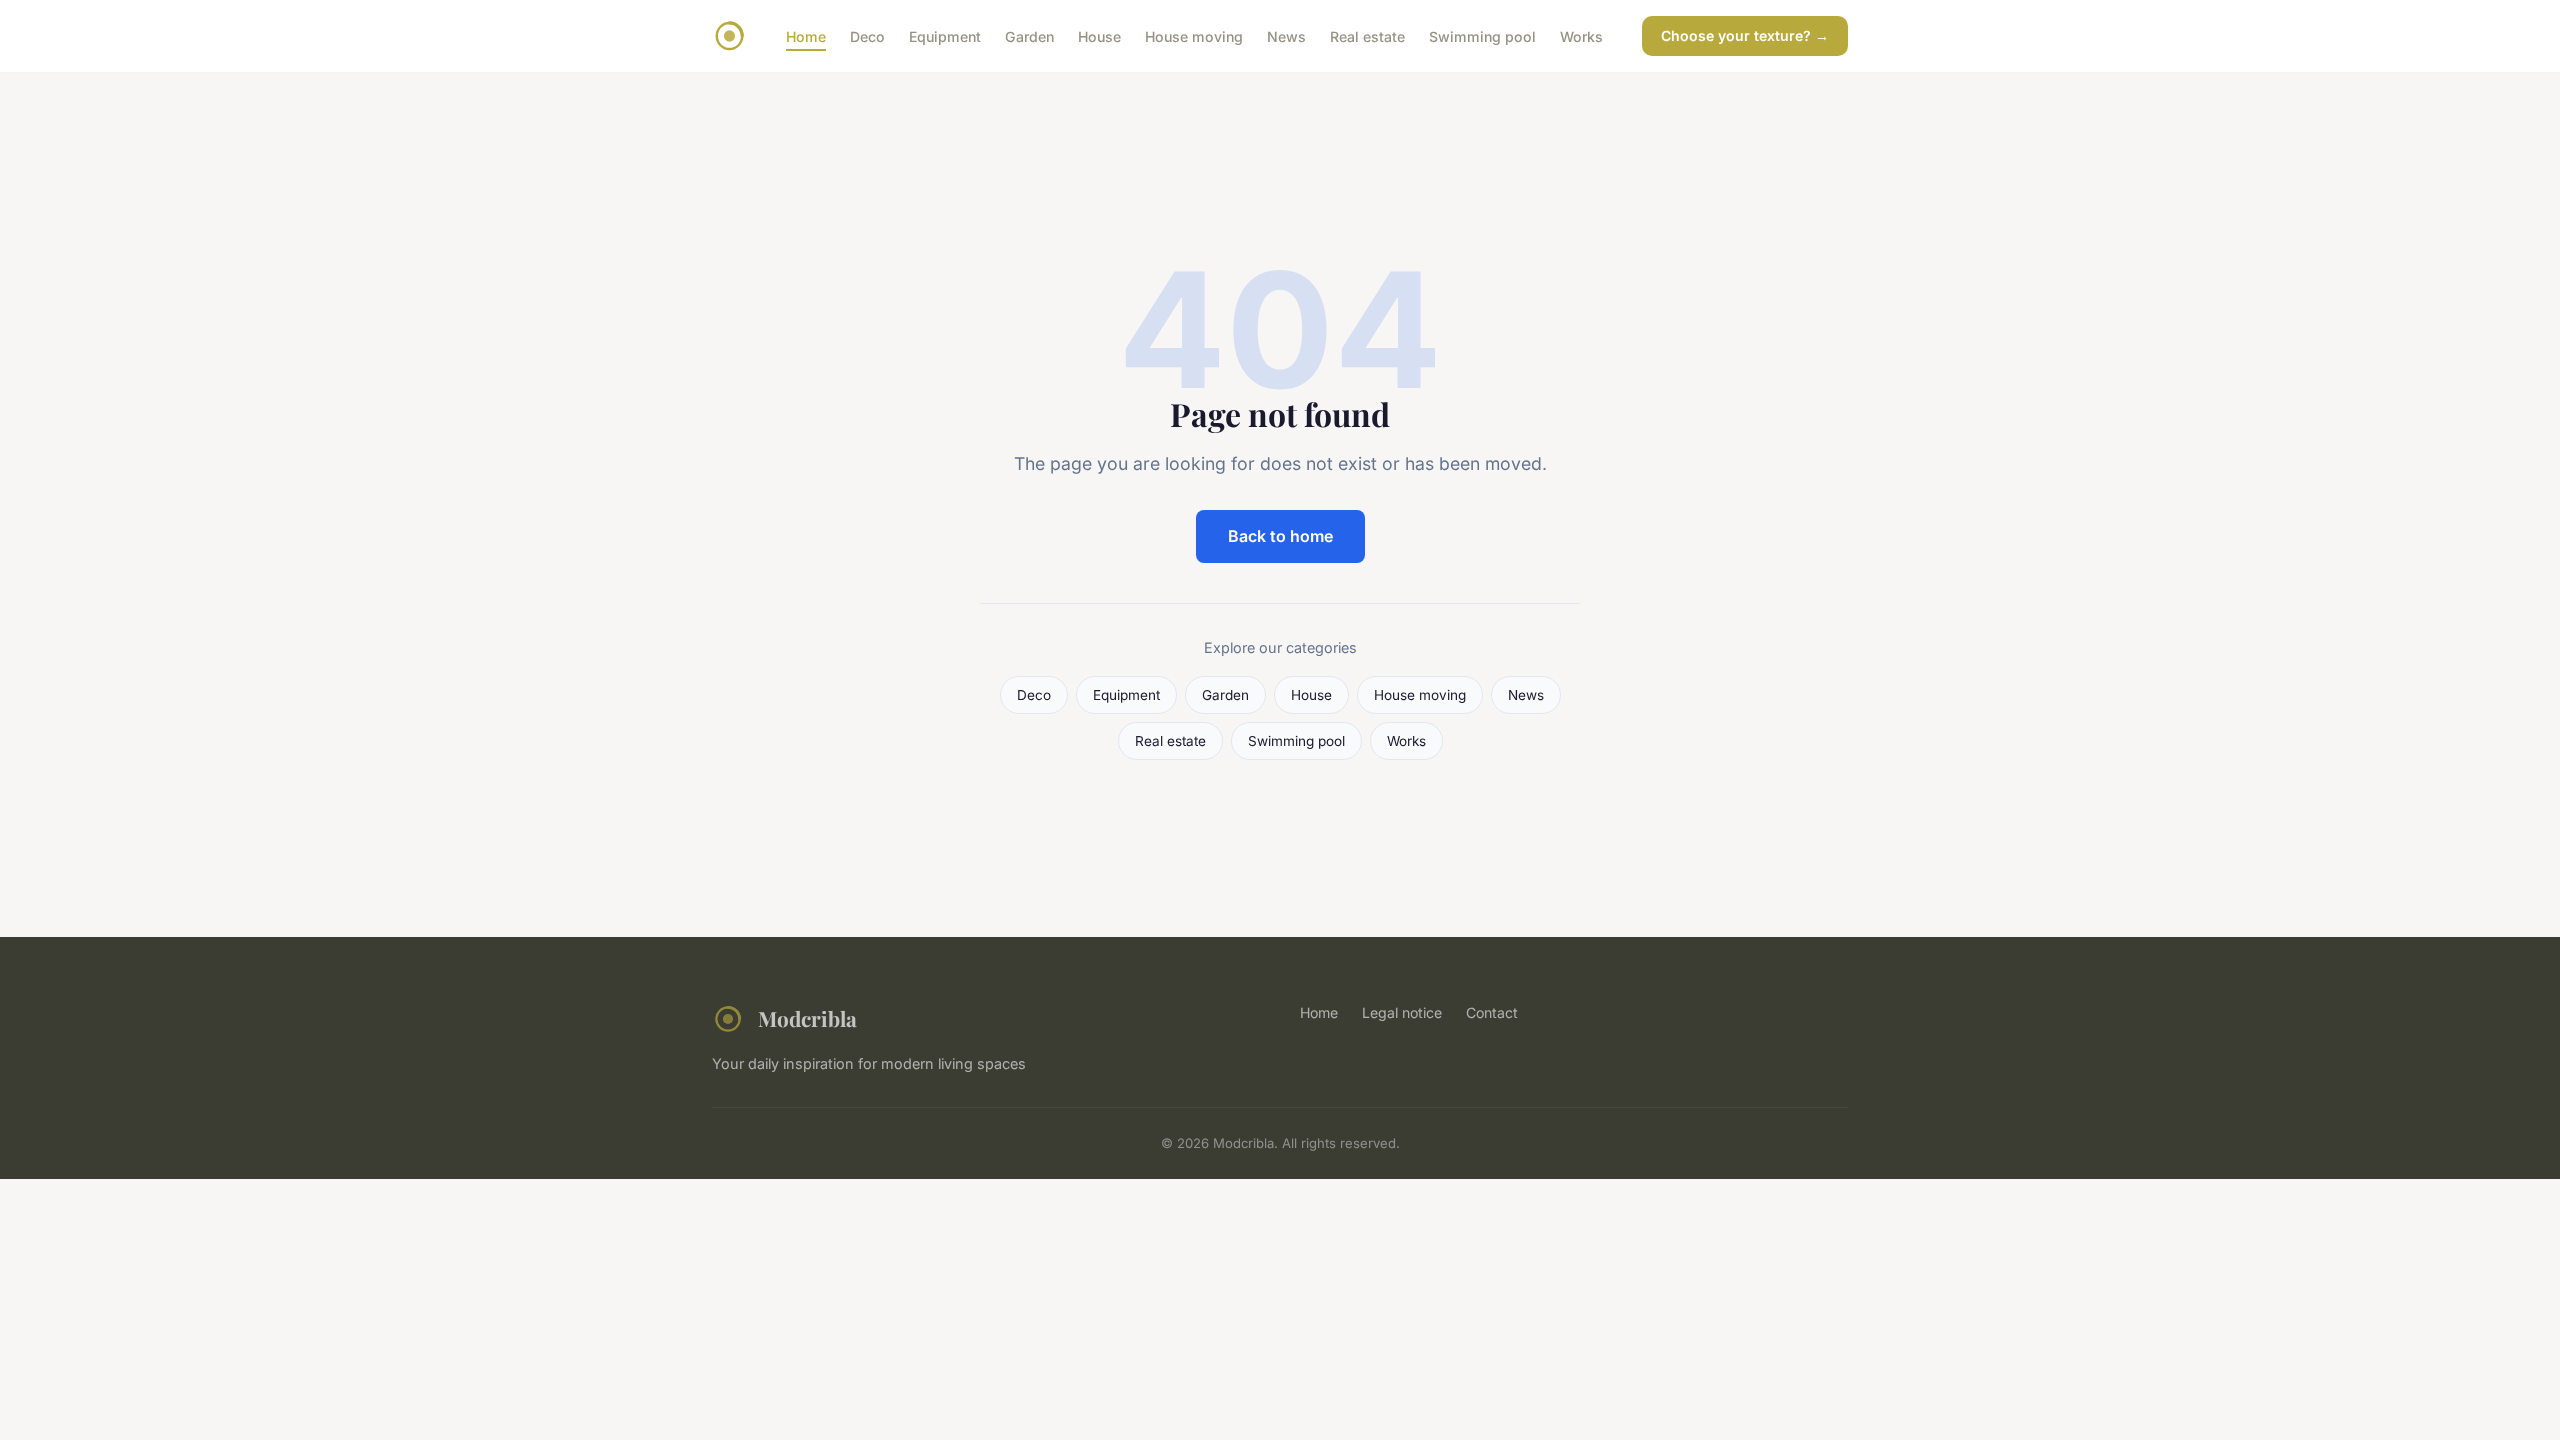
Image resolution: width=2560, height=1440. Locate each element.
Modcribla (807, 1018)
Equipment (945, 35)
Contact (1492, 1012)
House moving (1194, 35)
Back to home (1280, 536)
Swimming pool (1482, 35)
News (1286, 35)
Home (806, 35)
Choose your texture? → (1745, 35)
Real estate (1367, 35)
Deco (867, 35)
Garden (1029, 35)
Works (1581, 35)
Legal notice (1402, 1012)
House (1099, 35)
